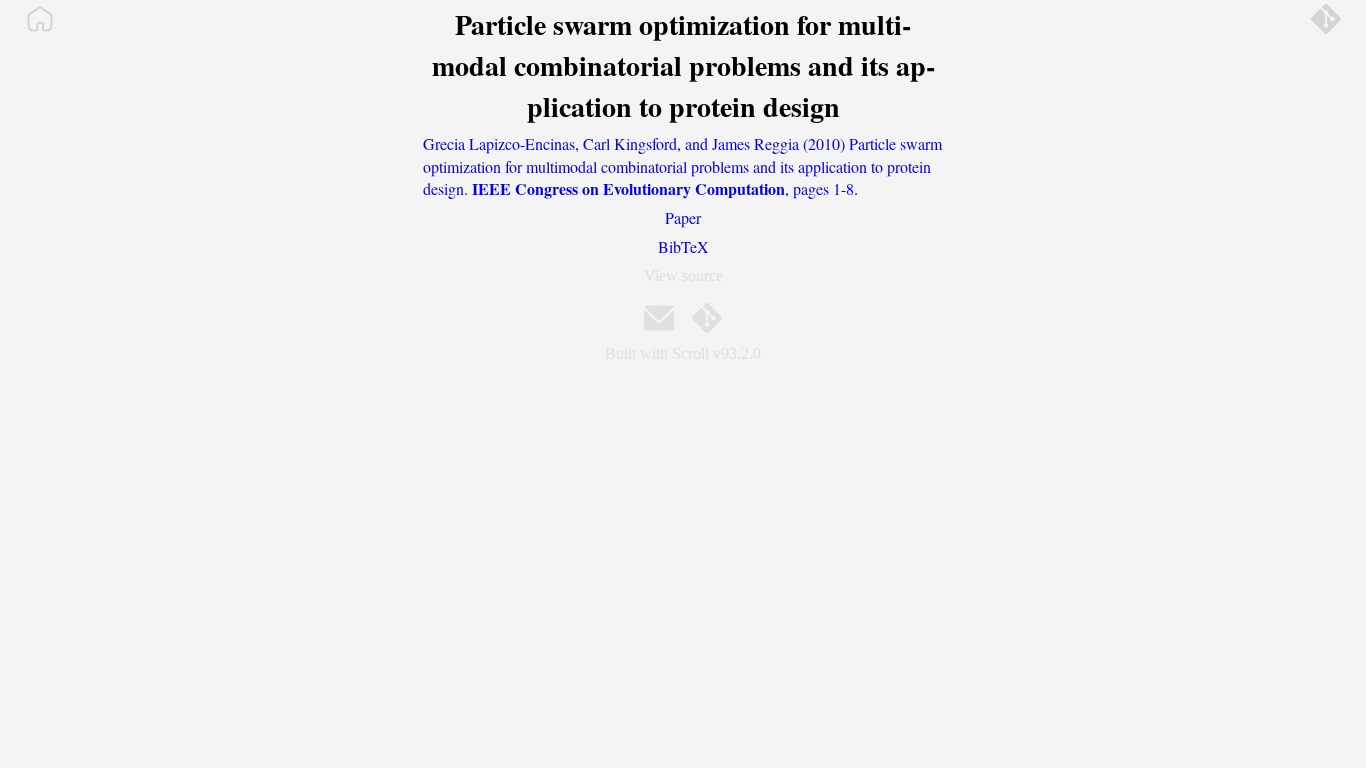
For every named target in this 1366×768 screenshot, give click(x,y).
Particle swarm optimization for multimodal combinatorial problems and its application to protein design (683, 65)
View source (683, 275)
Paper (683, 217)
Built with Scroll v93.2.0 (683, 353)
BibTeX (683, 246)
